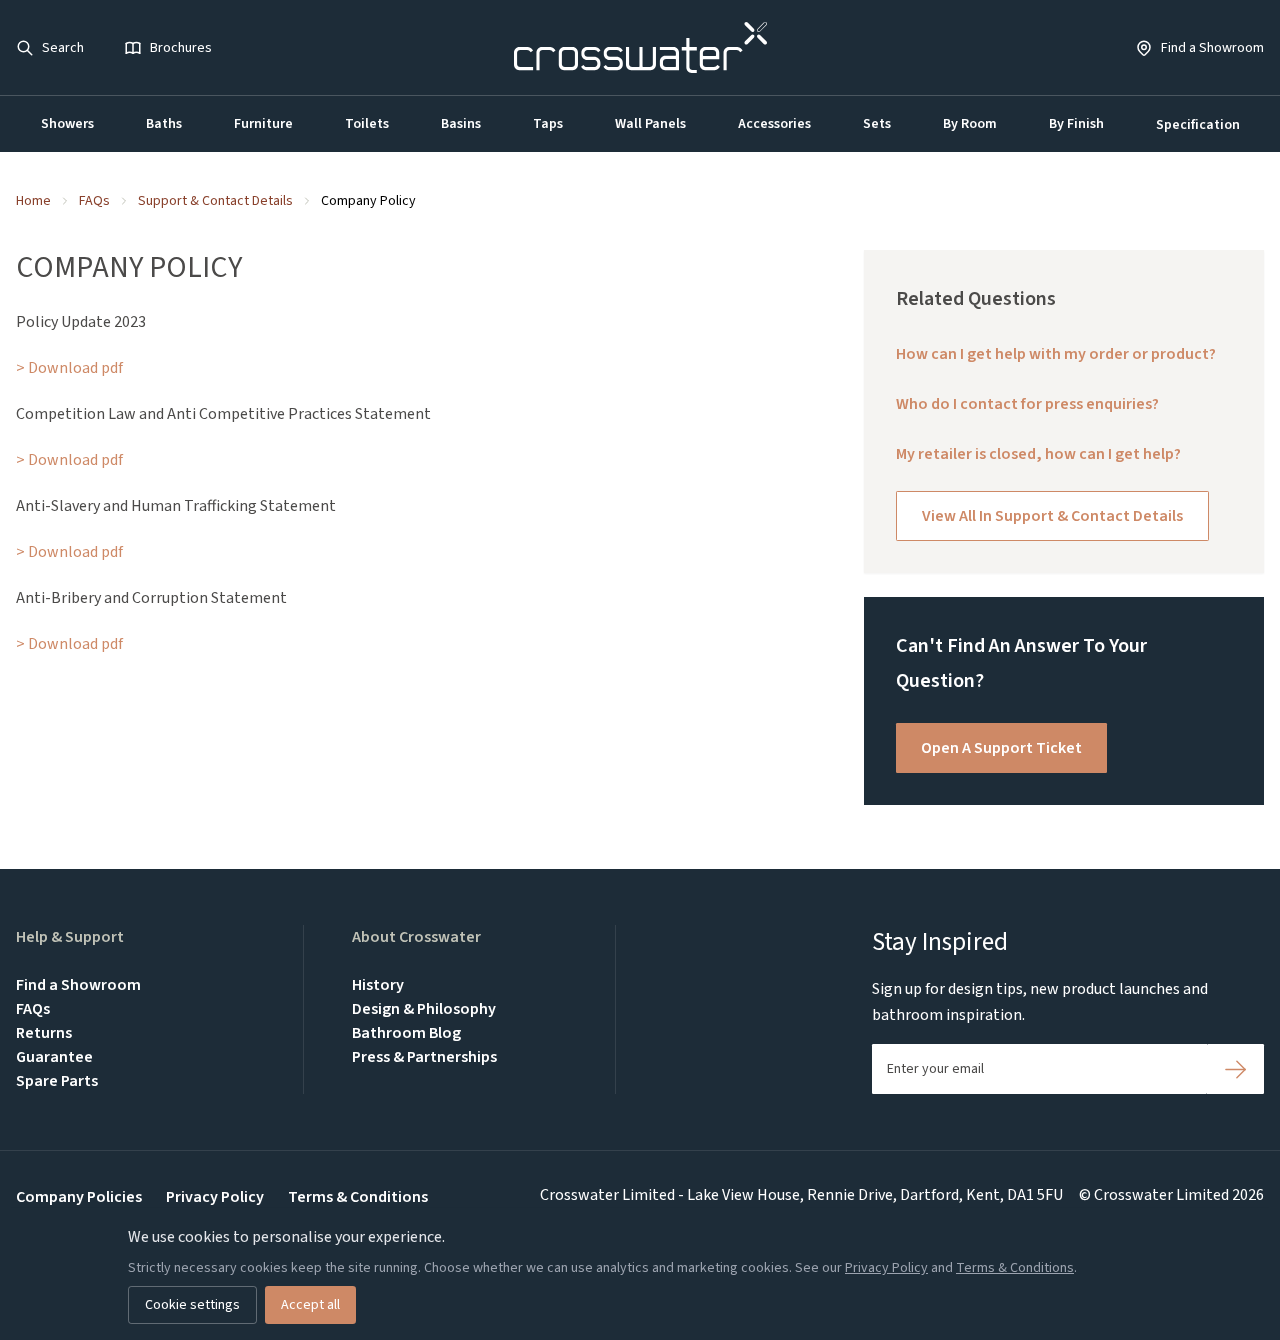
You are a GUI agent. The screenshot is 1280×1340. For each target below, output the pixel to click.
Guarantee (54, 1057)
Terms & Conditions (358, 1197)
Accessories (774, 124)
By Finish (1076, 124)
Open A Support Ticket (1001, 748)
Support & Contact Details (215, 201)
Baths (164, 124)
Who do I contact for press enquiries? (1027, 404)
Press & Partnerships (424, 1057)
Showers (67, 124)
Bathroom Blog (406, 1033)
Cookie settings (192, 1305)
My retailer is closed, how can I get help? (1038, 454)
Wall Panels (650, 124)
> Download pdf (69, 368)
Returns (44, 1033)
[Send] (1235, 1069)
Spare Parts (57, 1081)
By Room (970, 124)
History (378, 985)
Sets (877, 124)
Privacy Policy (215, 1197)
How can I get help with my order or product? (1056, 354)
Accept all (310, 1305)
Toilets (367, 124)
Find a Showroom (78, 985)
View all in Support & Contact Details (1052, 516)
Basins (461, 124)
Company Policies (79, 1197)
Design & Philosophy (424, 1009)
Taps (548, 124)
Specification (1198, 125)
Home (33, 201)
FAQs (94, 201)
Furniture (263, 124)
